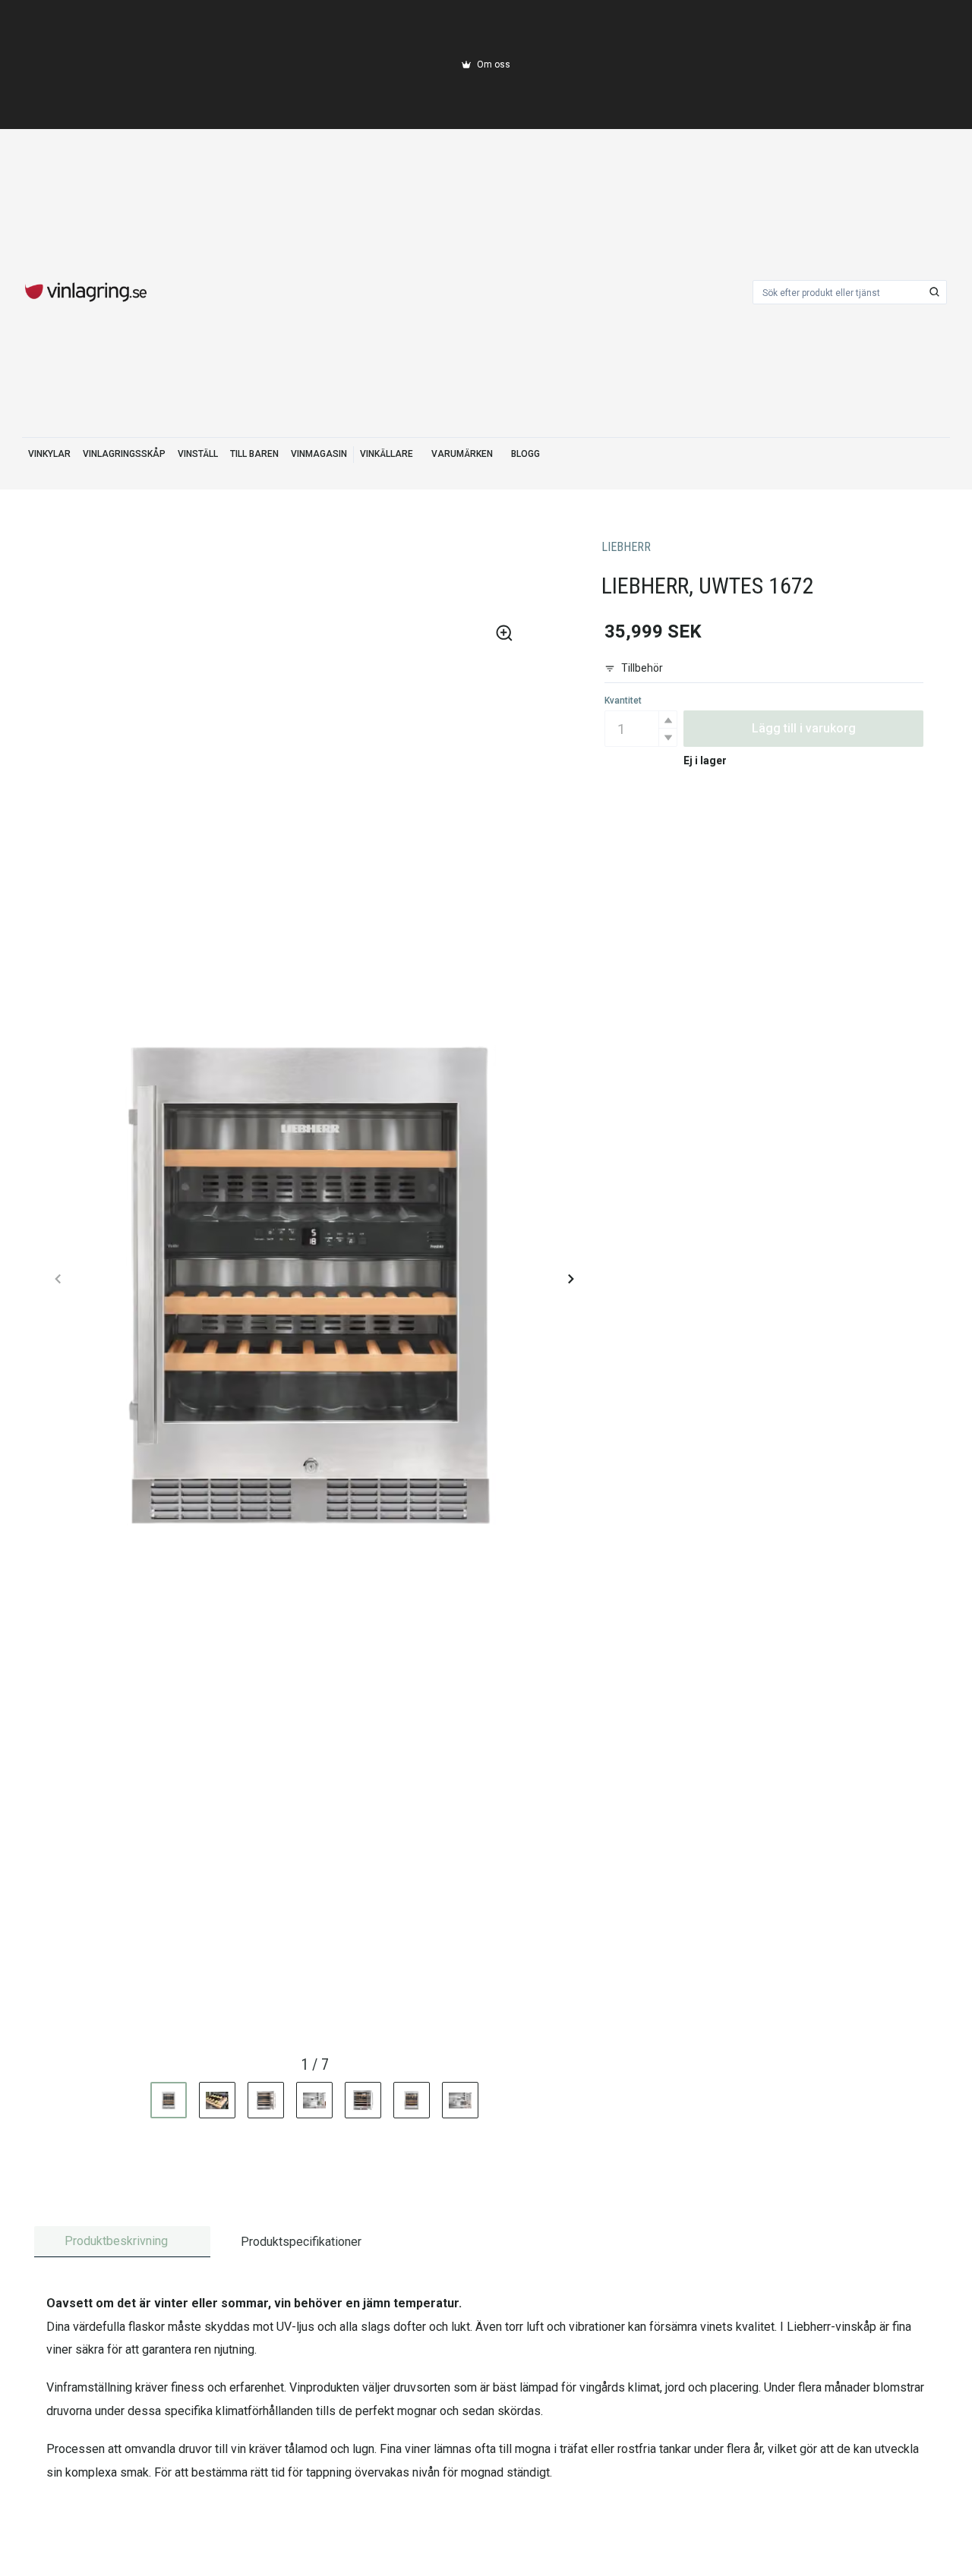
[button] (667, 720)
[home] (86, 292)
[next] (570, 1279)
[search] (935, 292)
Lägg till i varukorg (804, 728)
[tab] (122, 2242)
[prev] (58, 1279)
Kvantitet (623, 701)
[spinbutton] (641, 729)
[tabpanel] (486, 2388)
